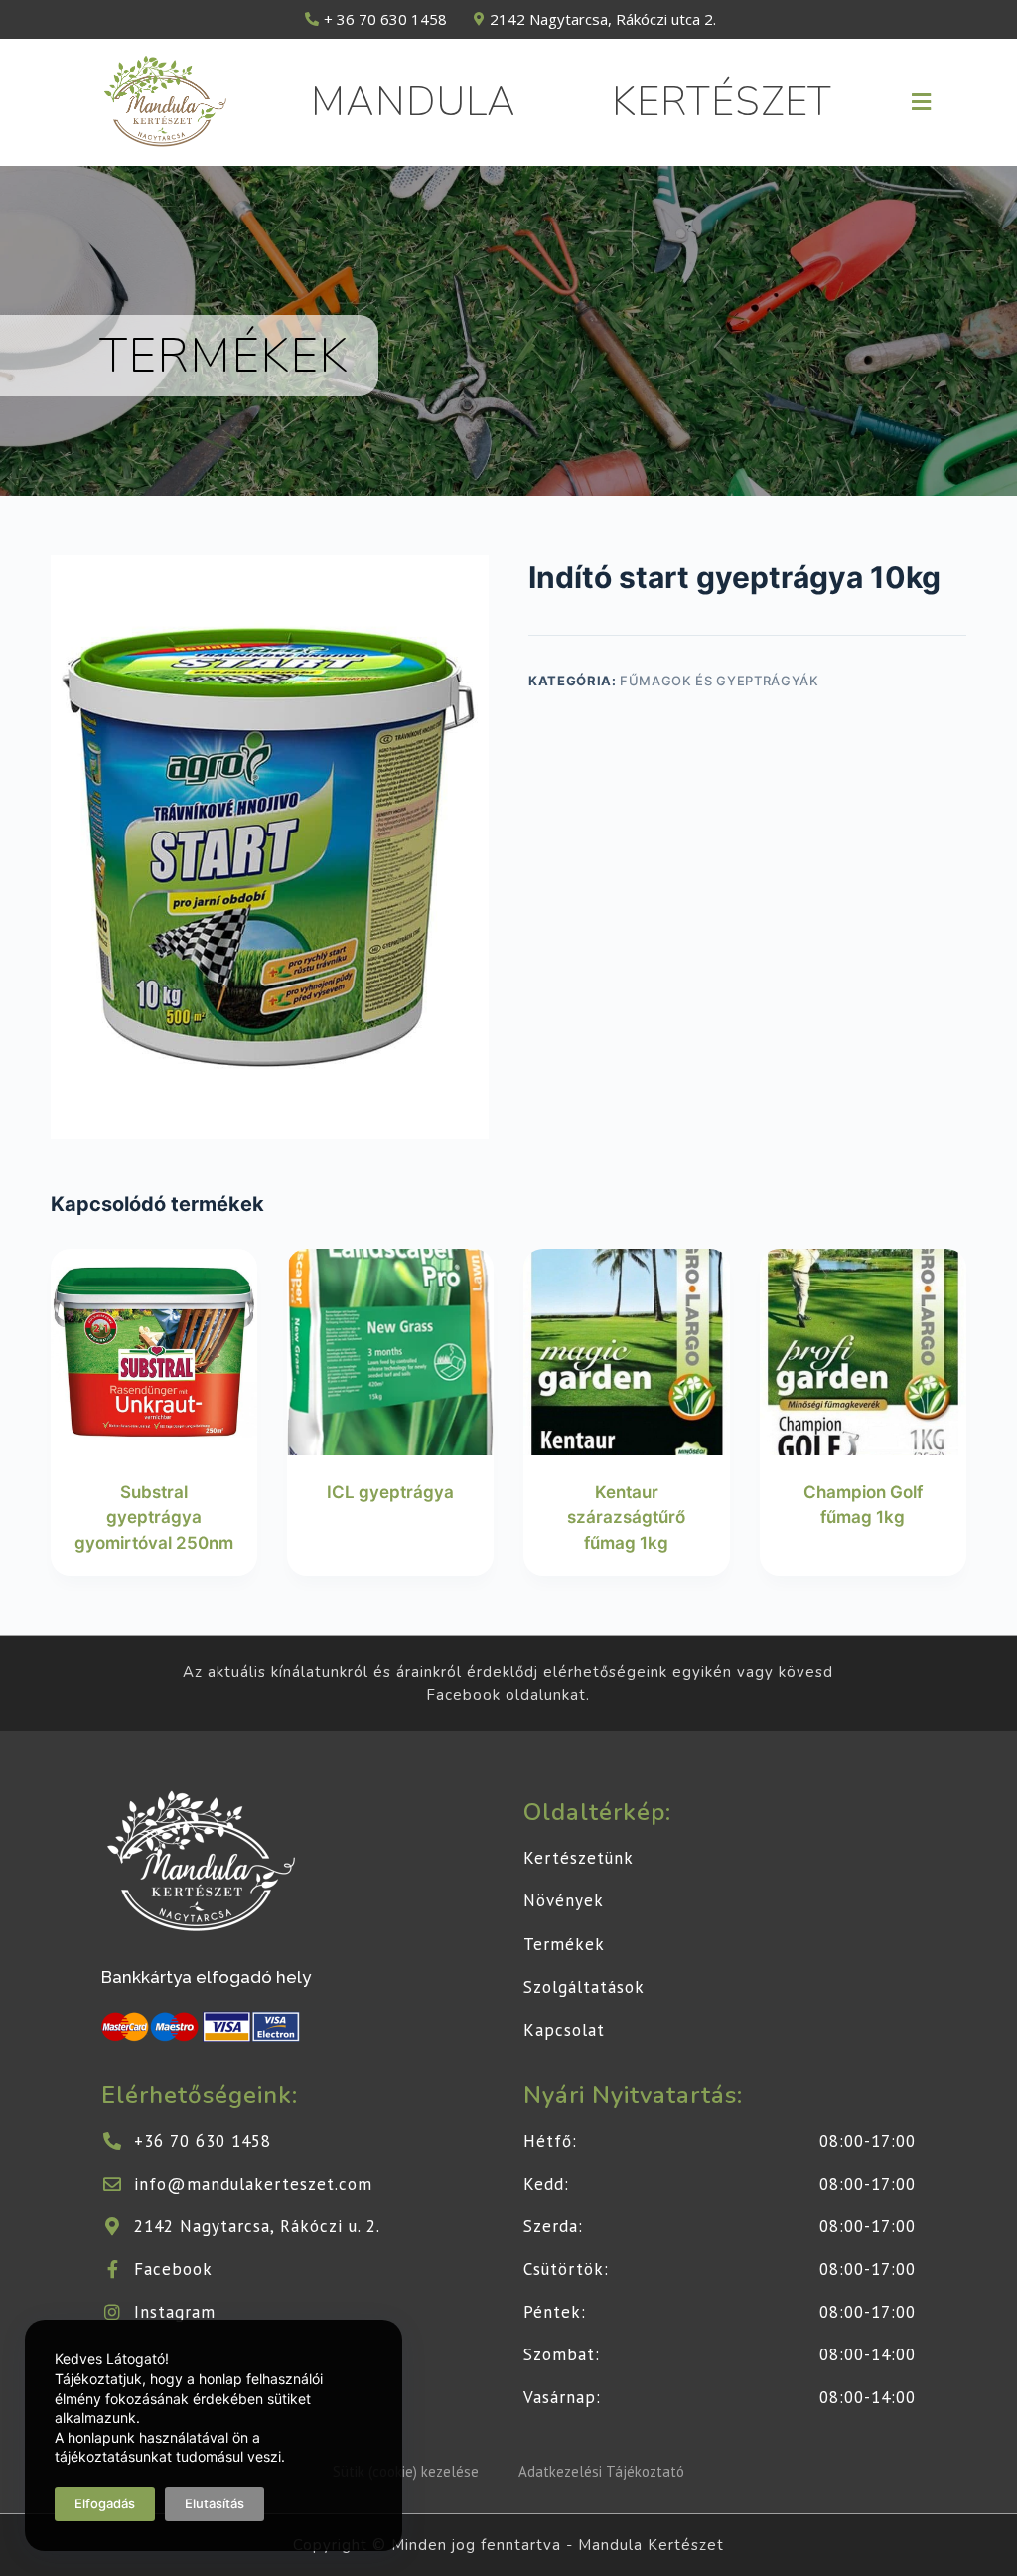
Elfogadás (105, 2503)
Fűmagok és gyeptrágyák (719, 681)
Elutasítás (215, 2503)
